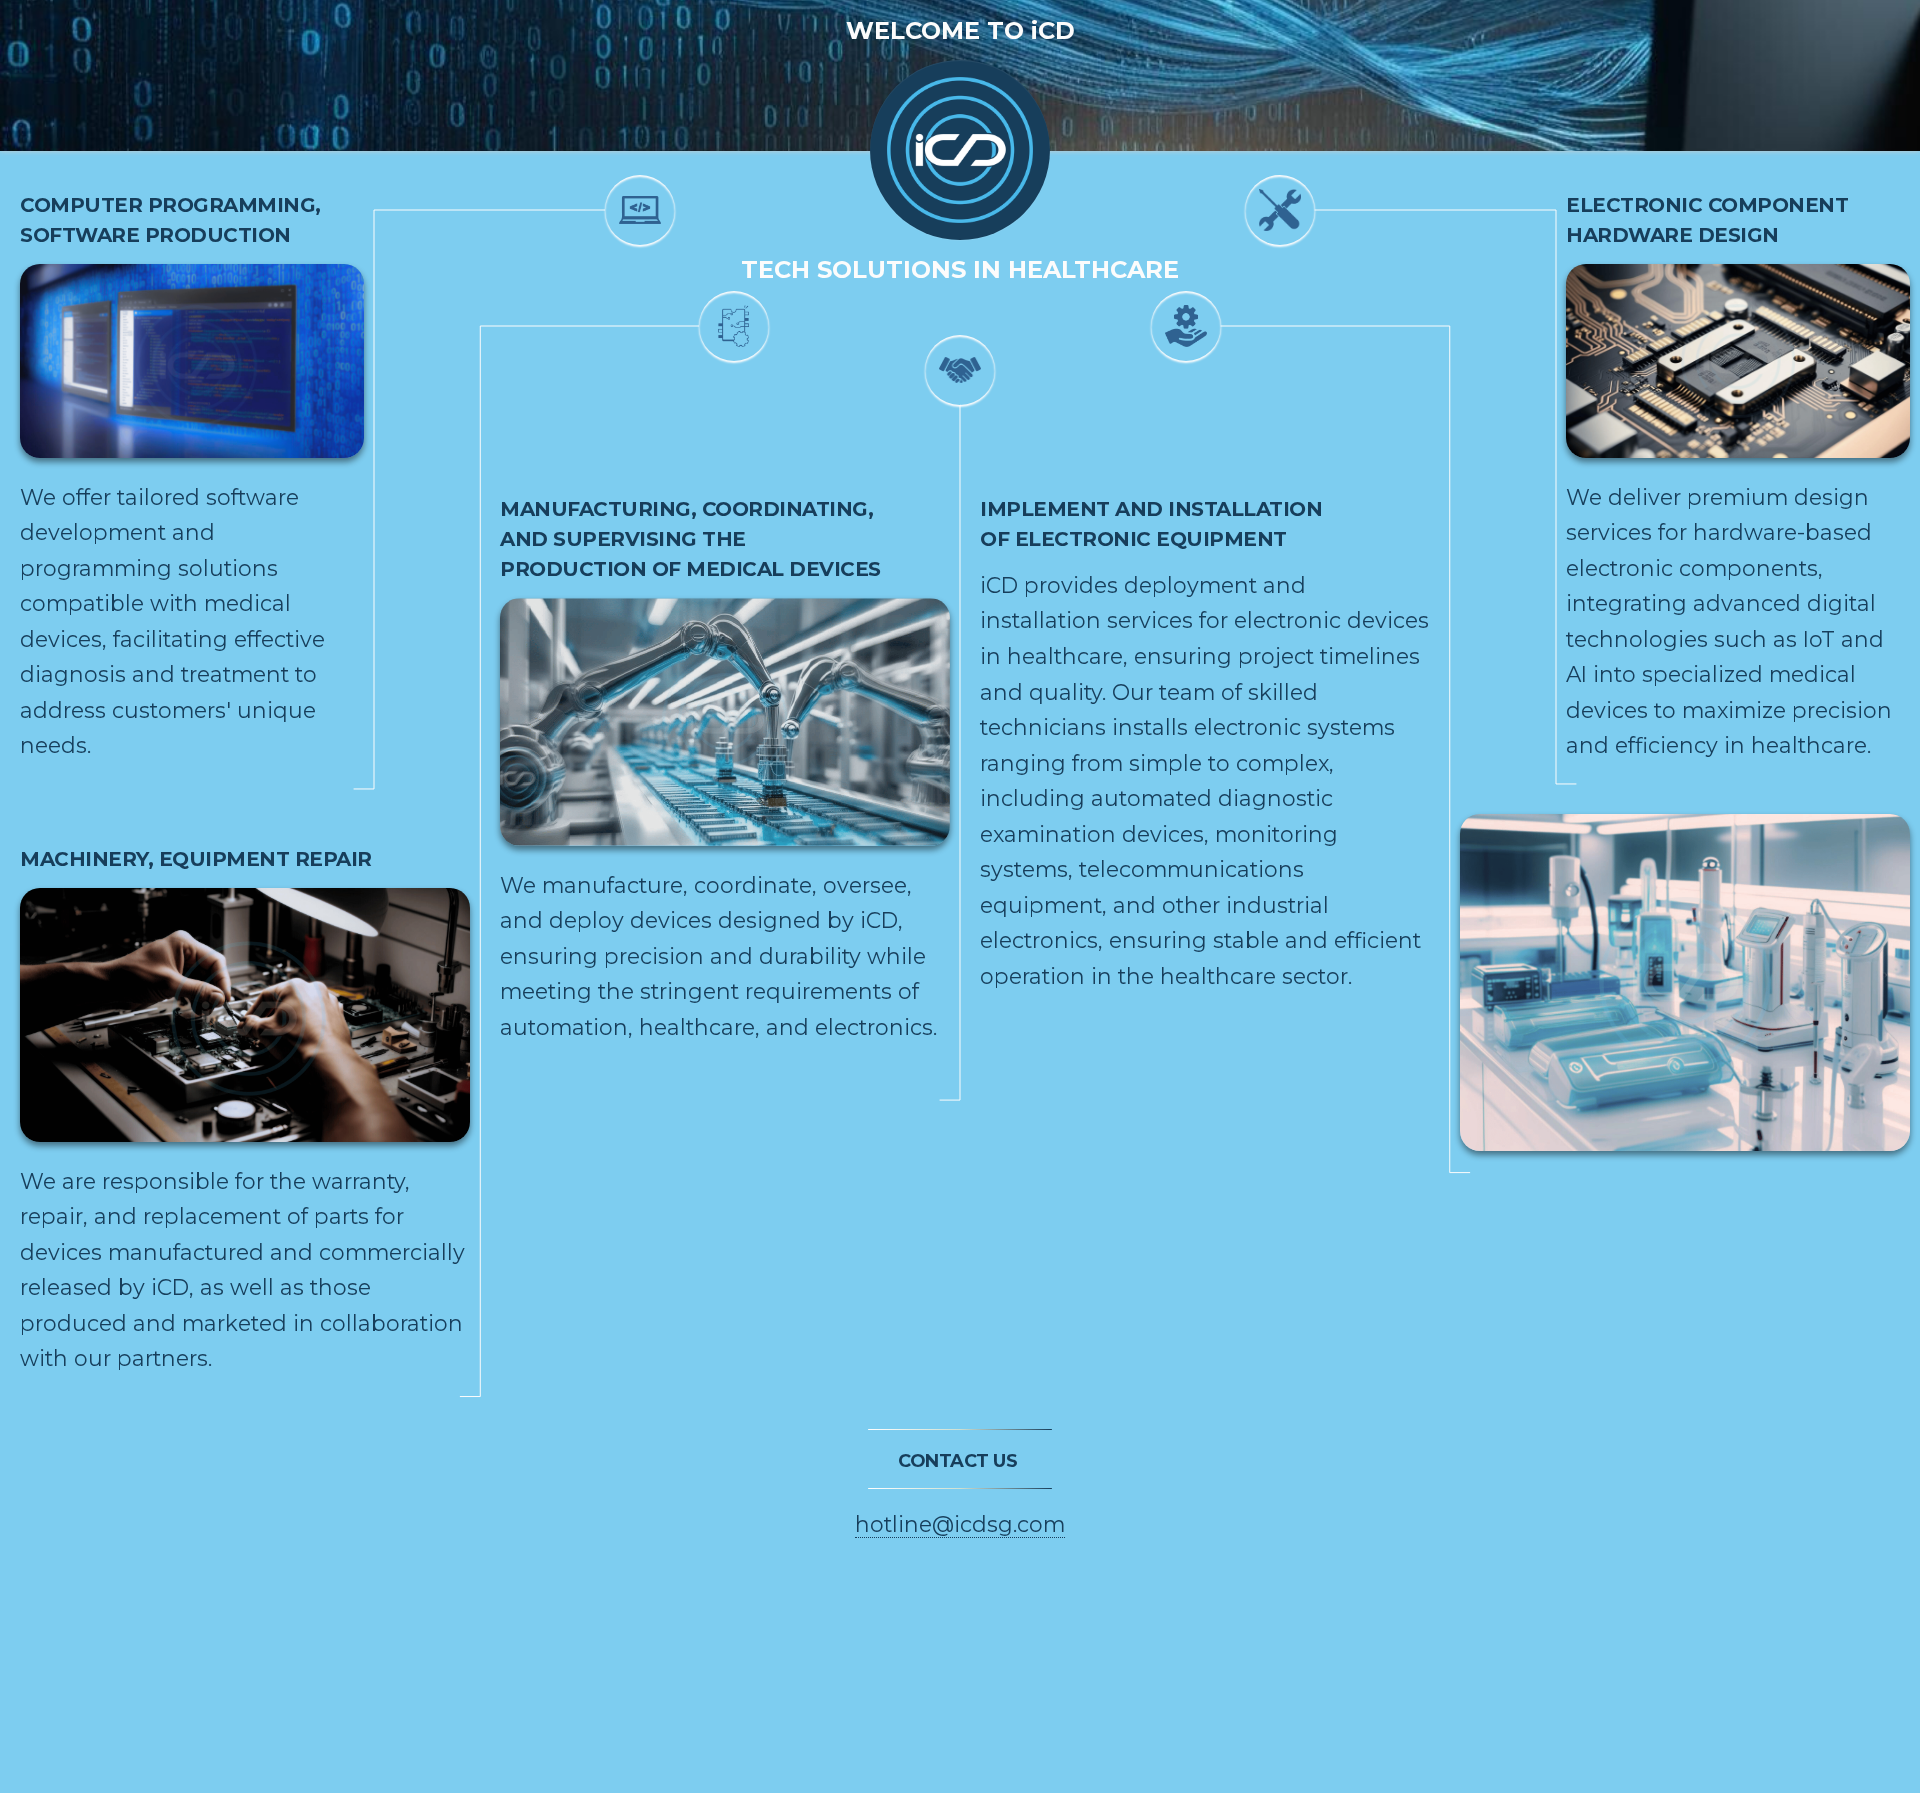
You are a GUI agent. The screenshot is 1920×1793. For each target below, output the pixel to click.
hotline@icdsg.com (960, 1524)
